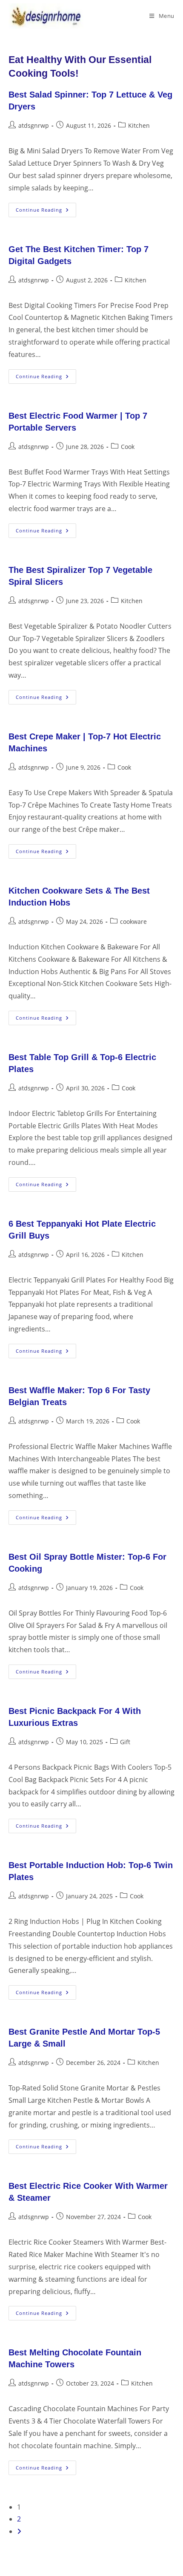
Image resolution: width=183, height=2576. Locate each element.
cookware (133, 921)
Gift (125, 1742)
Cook (128, 447)
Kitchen (139, 125)
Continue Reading (46, 211)
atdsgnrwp (34, 125)
